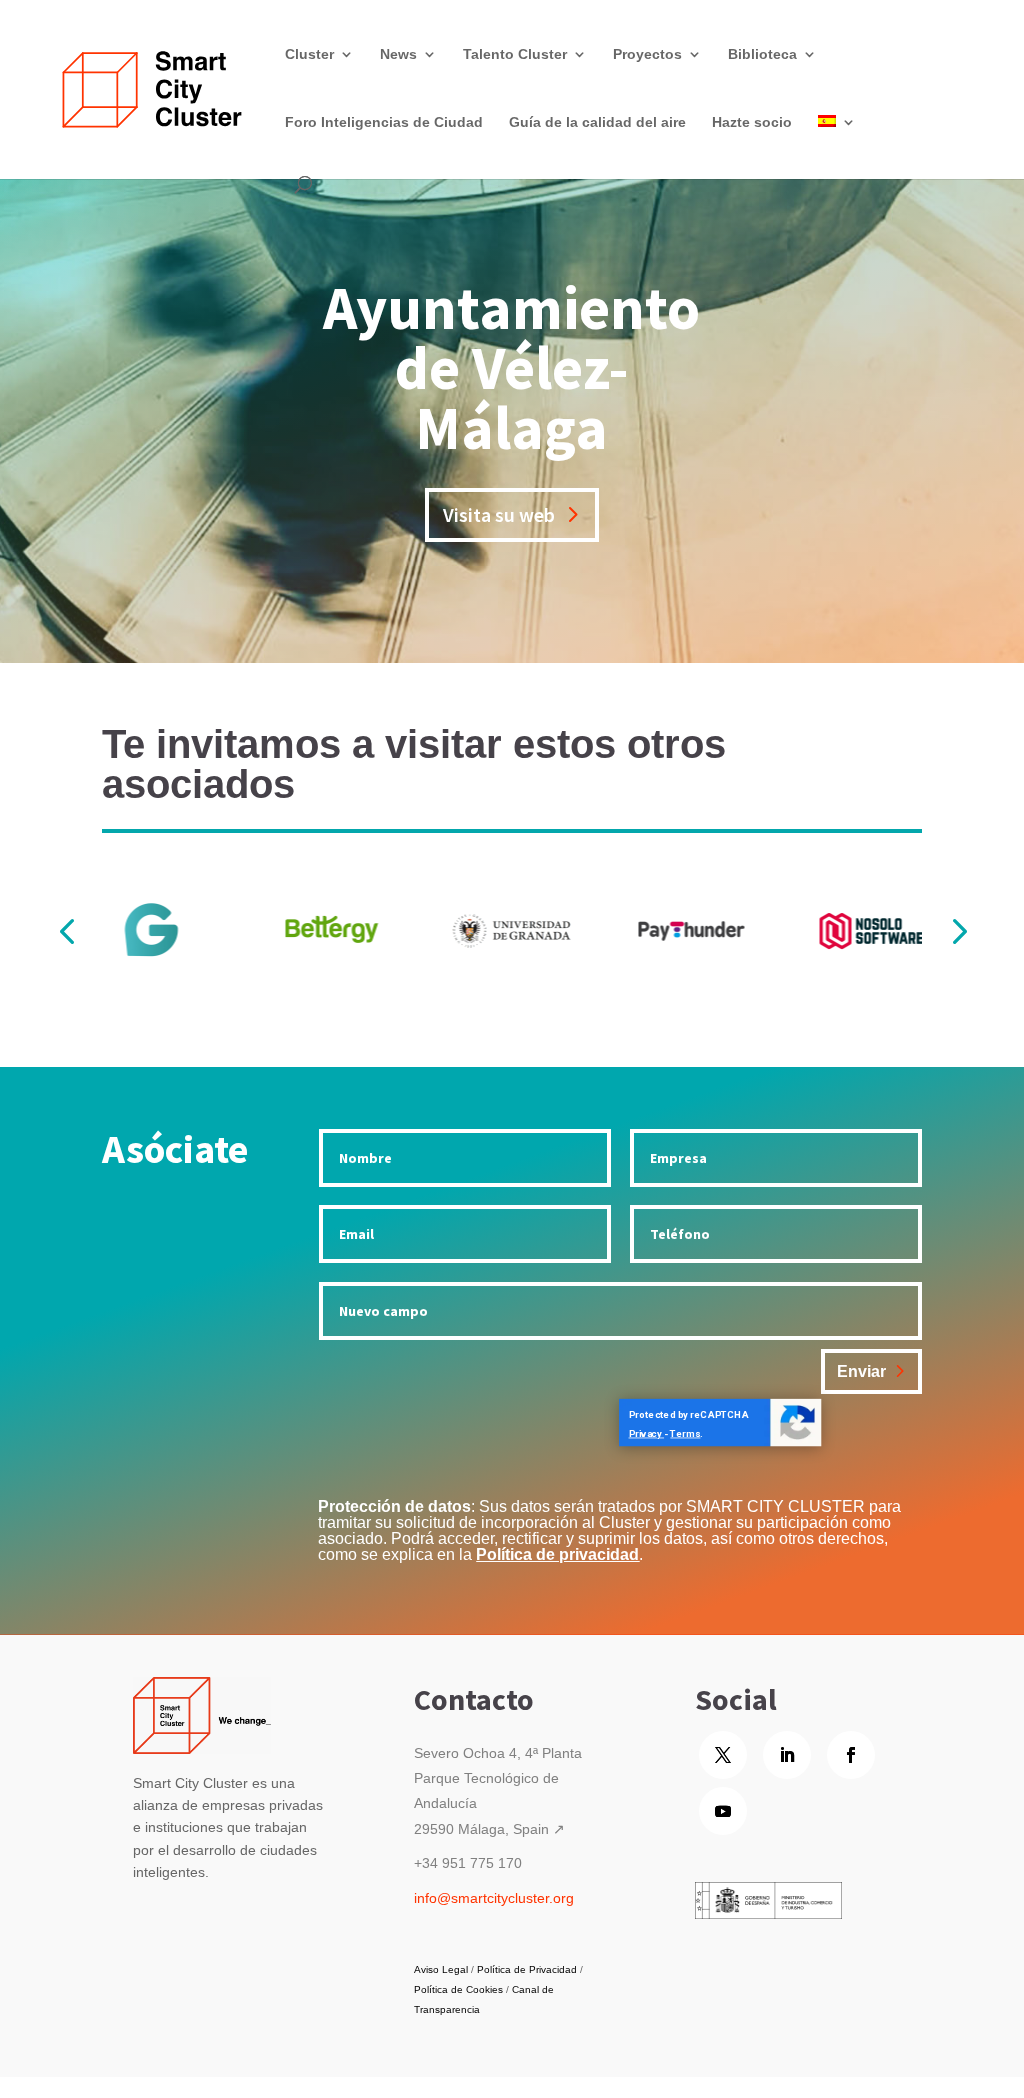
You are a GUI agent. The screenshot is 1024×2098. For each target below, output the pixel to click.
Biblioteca (762, 54)
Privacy (647, 1433)
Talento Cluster (515, 54)
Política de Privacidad (527, 1969)
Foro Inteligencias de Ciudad (384, 122)
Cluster (309, 54)
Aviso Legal (441, 1969)
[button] (957, 930)
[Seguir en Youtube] (723, 1811)
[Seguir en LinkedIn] (787, 1755)
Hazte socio (752, 122)
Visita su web (499, 514)
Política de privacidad (557, 1554)
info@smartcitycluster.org (494, 1898)
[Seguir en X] (723, 1755)
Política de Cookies (458, 1989)
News (398, 54)
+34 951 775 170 (468, 1863)
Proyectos (647, 54)
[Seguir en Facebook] (851, 1755)
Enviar (861, 1371)
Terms (686, 1433)
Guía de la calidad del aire (597, 122)
